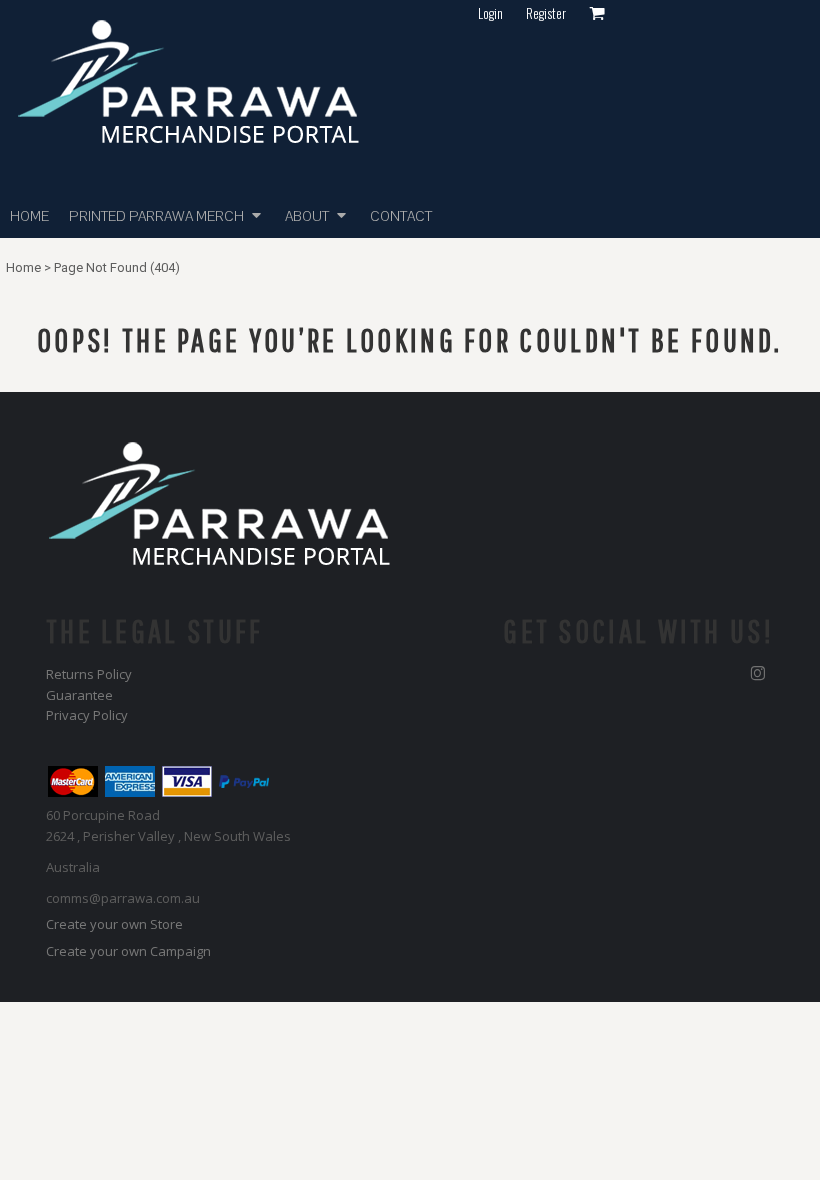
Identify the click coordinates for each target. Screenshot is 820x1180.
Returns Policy (89, 674)
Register (546, 13)
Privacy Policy (87, 715)
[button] (167, 215)
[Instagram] (758, 674)
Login (490, 13)
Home (23, 267)
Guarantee (79, 695)
